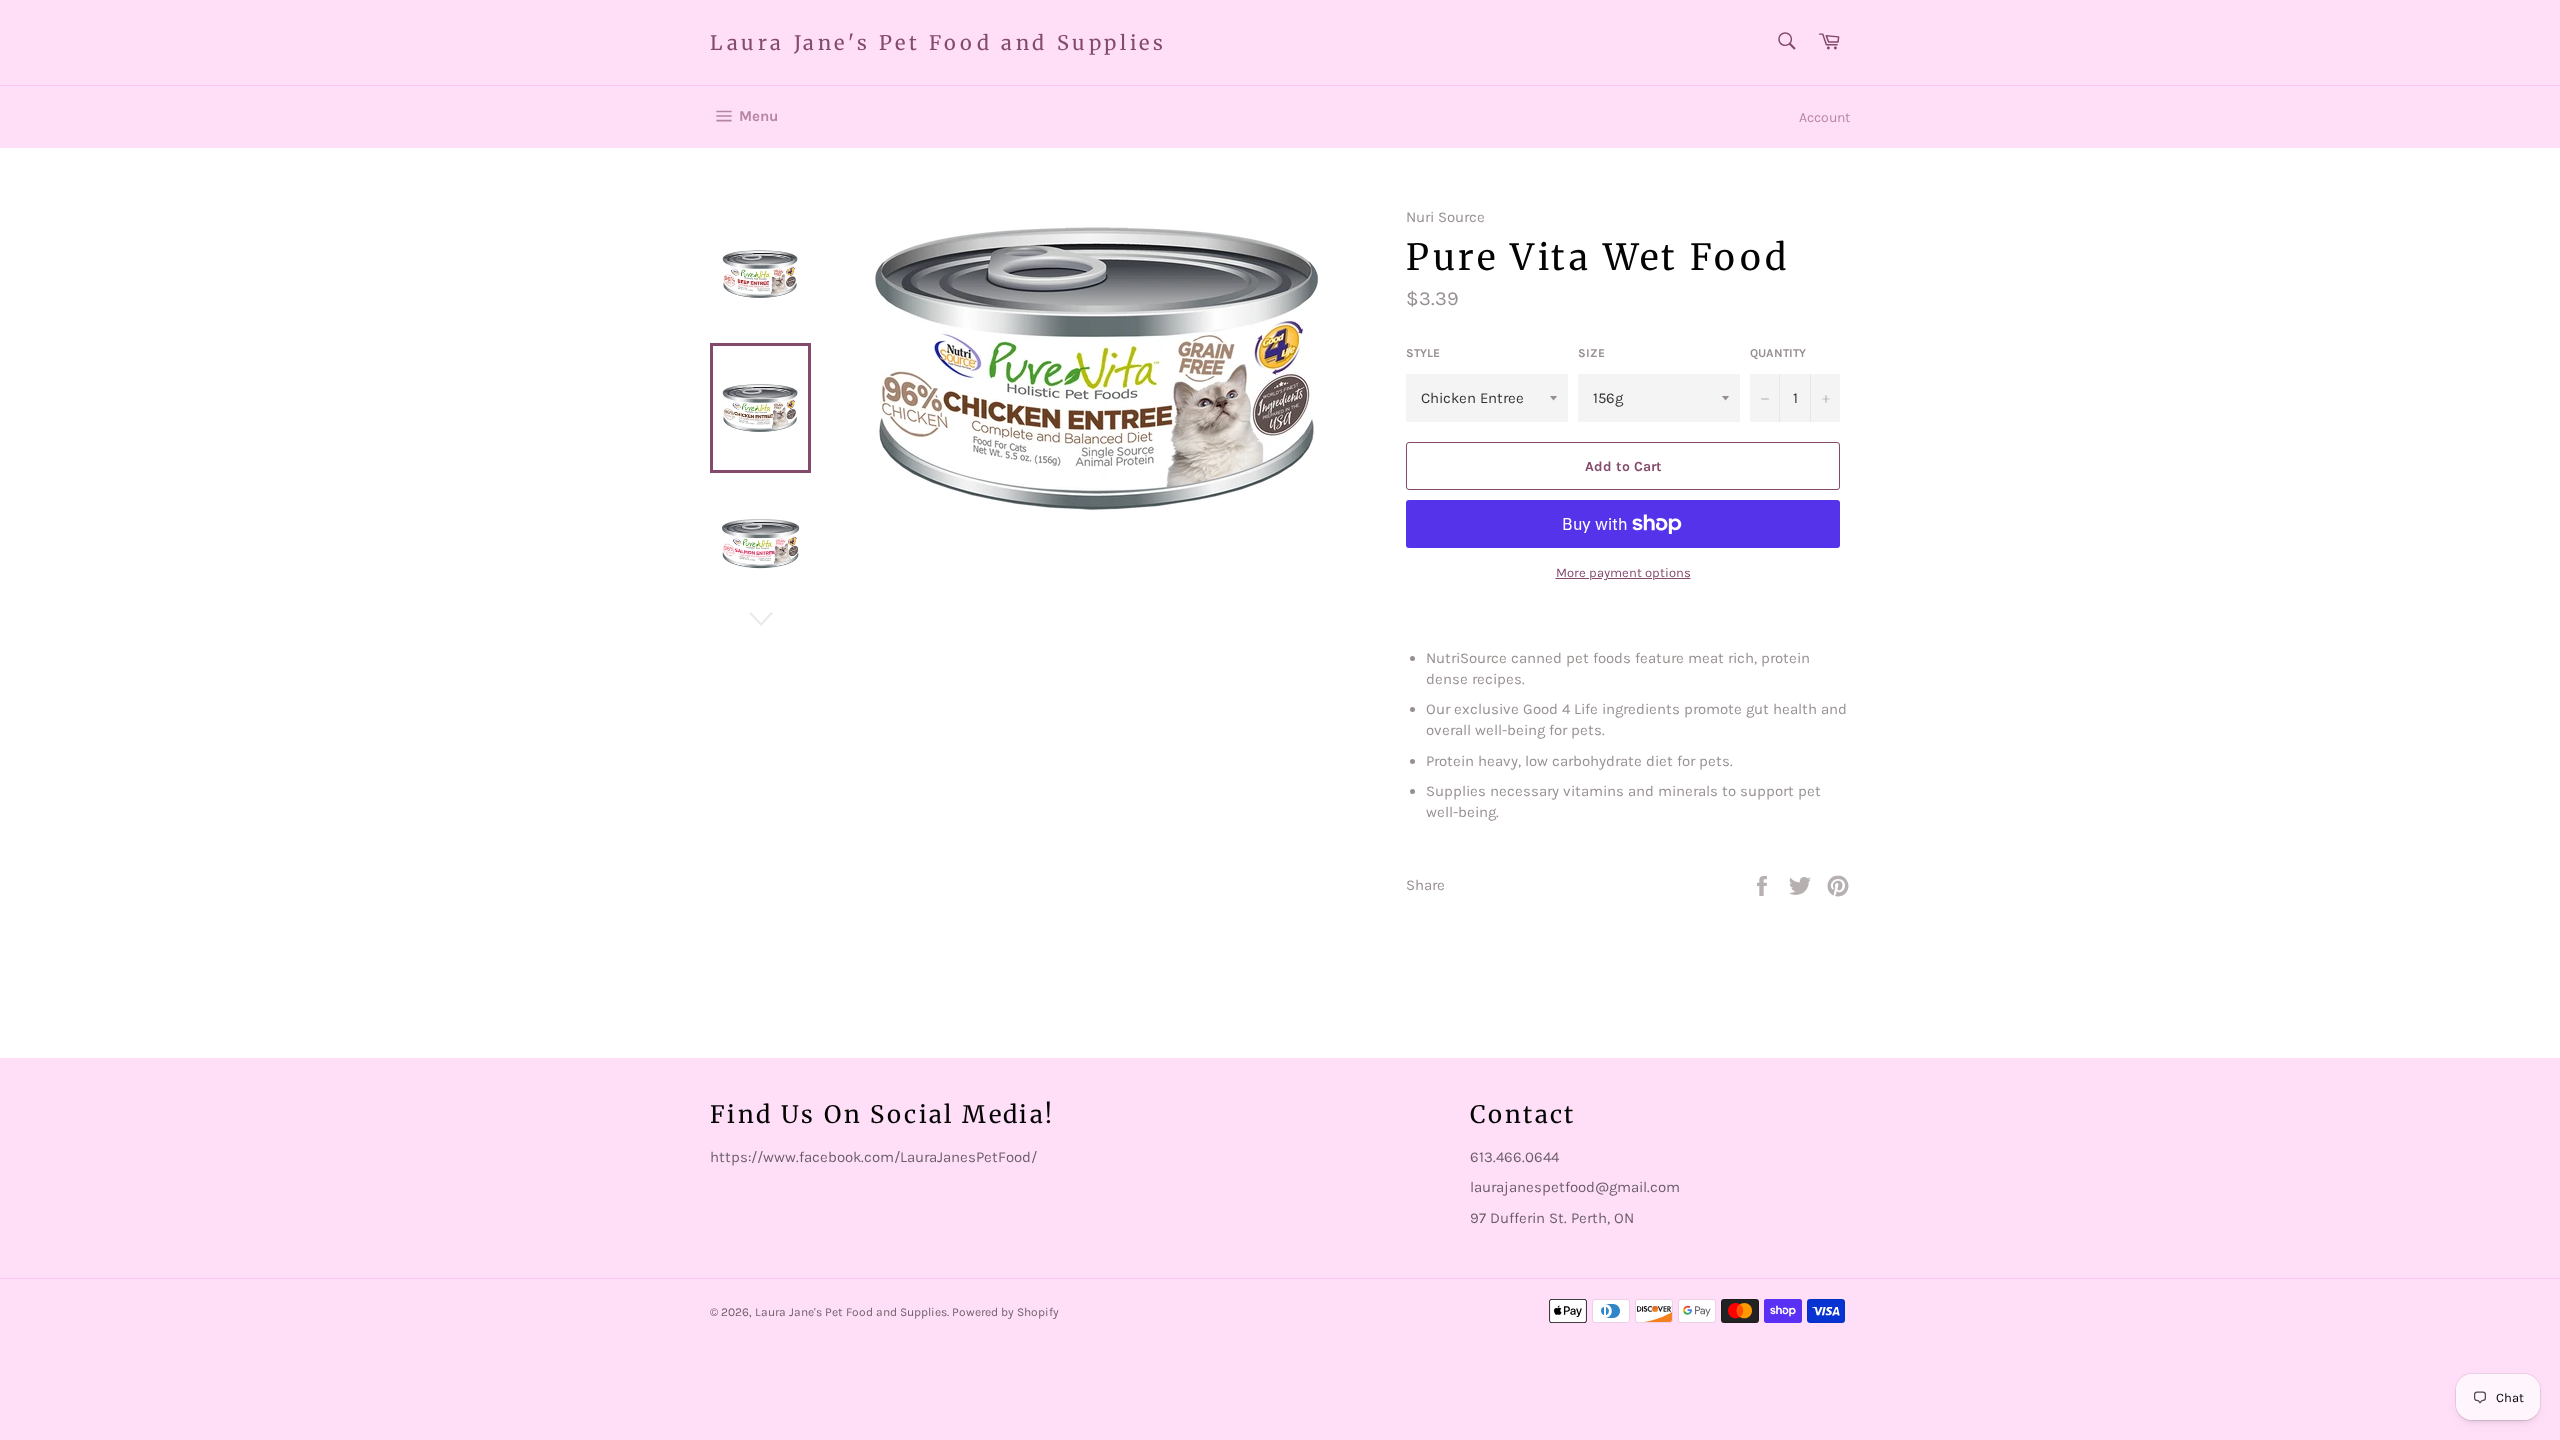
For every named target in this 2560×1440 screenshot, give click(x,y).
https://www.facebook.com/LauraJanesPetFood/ (873, 1157)
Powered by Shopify (1005, 1312)
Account (1824, 117)
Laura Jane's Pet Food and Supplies (938, 42)
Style (1423, 353)
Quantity (1778, 353)
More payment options (1623, 572)
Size (1591, 353)
